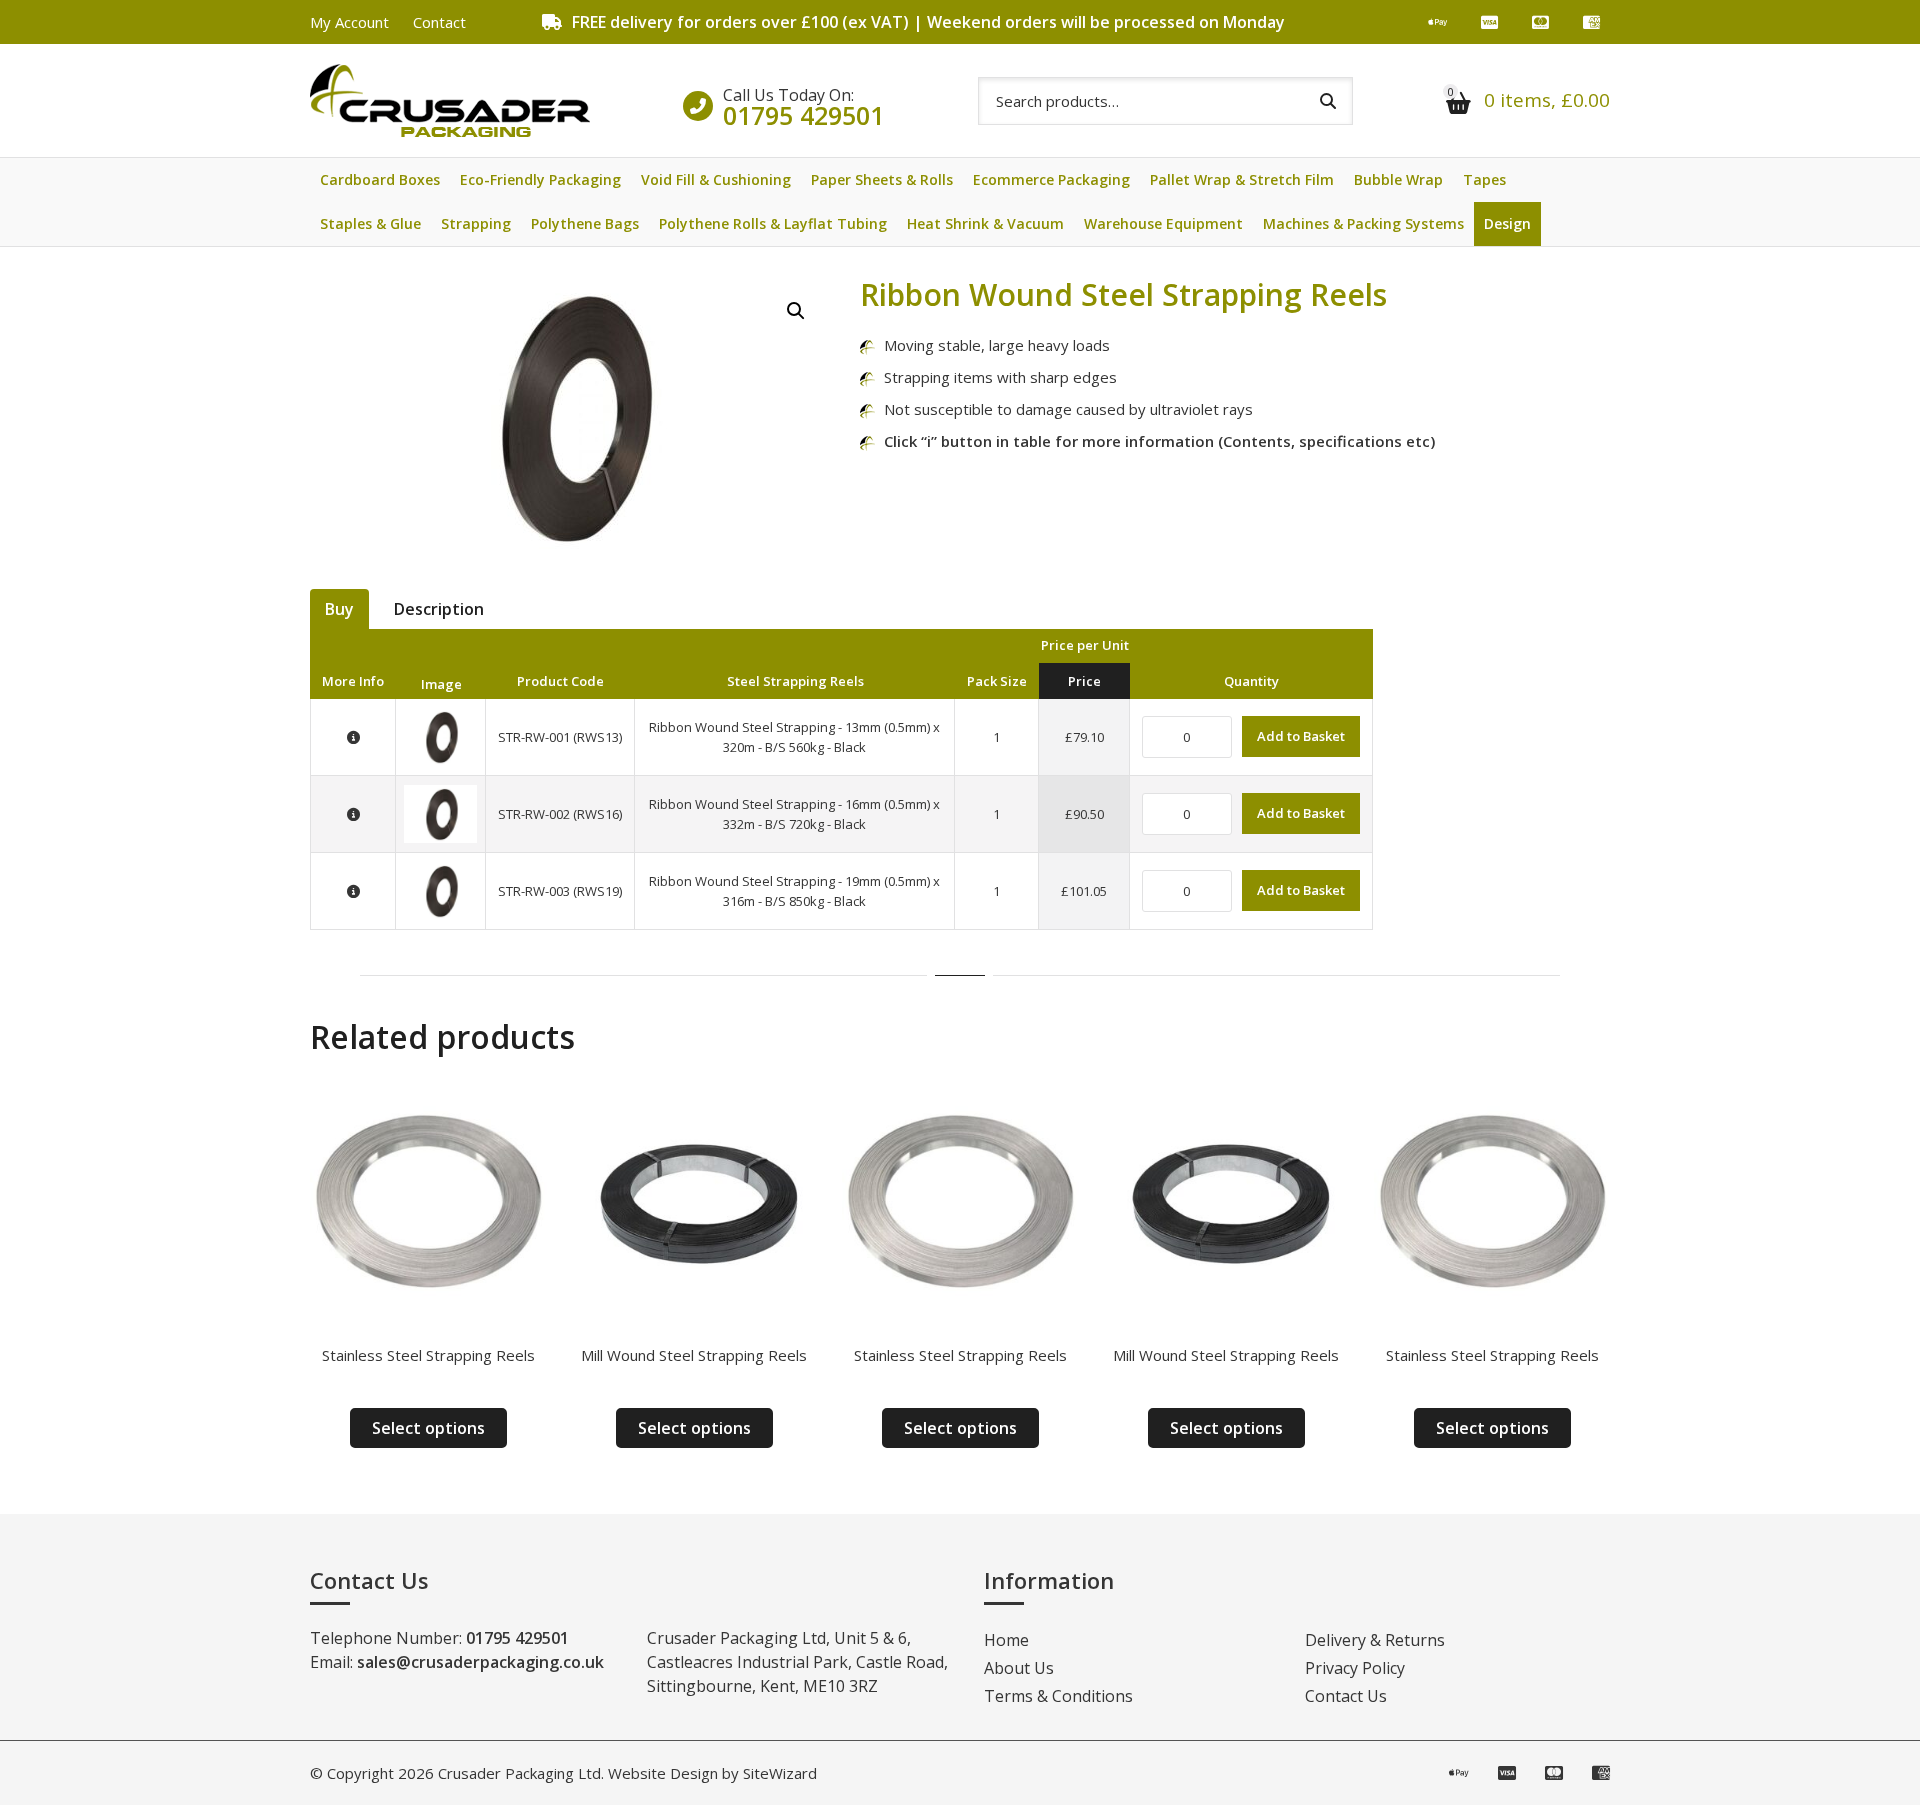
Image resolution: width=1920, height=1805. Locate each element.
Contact (439, 22)
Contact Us (1346, 1696)
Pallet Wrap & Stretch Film (1242, 179)
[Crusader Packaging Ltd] (450, 100)
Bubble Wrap (1398, 179)
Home (1006, 1640)
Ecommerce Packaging (1051, 179)
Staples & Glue (370, 223)
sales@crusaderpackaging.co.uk (480, 1662)
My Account (349, 22)
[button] (796, 311)
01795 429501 (803, 115)
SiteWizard (780, 1773)
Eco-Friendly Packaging (540, 179)
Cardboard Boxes (380, 179)
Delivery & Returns (1375, 1640)
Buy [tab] (339, 609)
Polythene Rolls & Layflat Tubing (773, 223)
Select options (428, 1428)
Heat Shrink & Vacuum (985, 223)
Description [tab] (439, 609)
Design (1507, 223)
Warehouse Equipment (1163, 223)
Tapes (1484, 179)
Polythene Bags (585, 223)
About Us (1019, 1668)
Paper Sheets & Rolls (882, 179)
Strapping (476, 223)
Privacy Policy (1355, 1668)
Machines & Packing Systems (1363, 223)
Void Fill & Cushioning (716, 179)
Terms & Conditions (1058, 1696)
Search (1328, 101)
